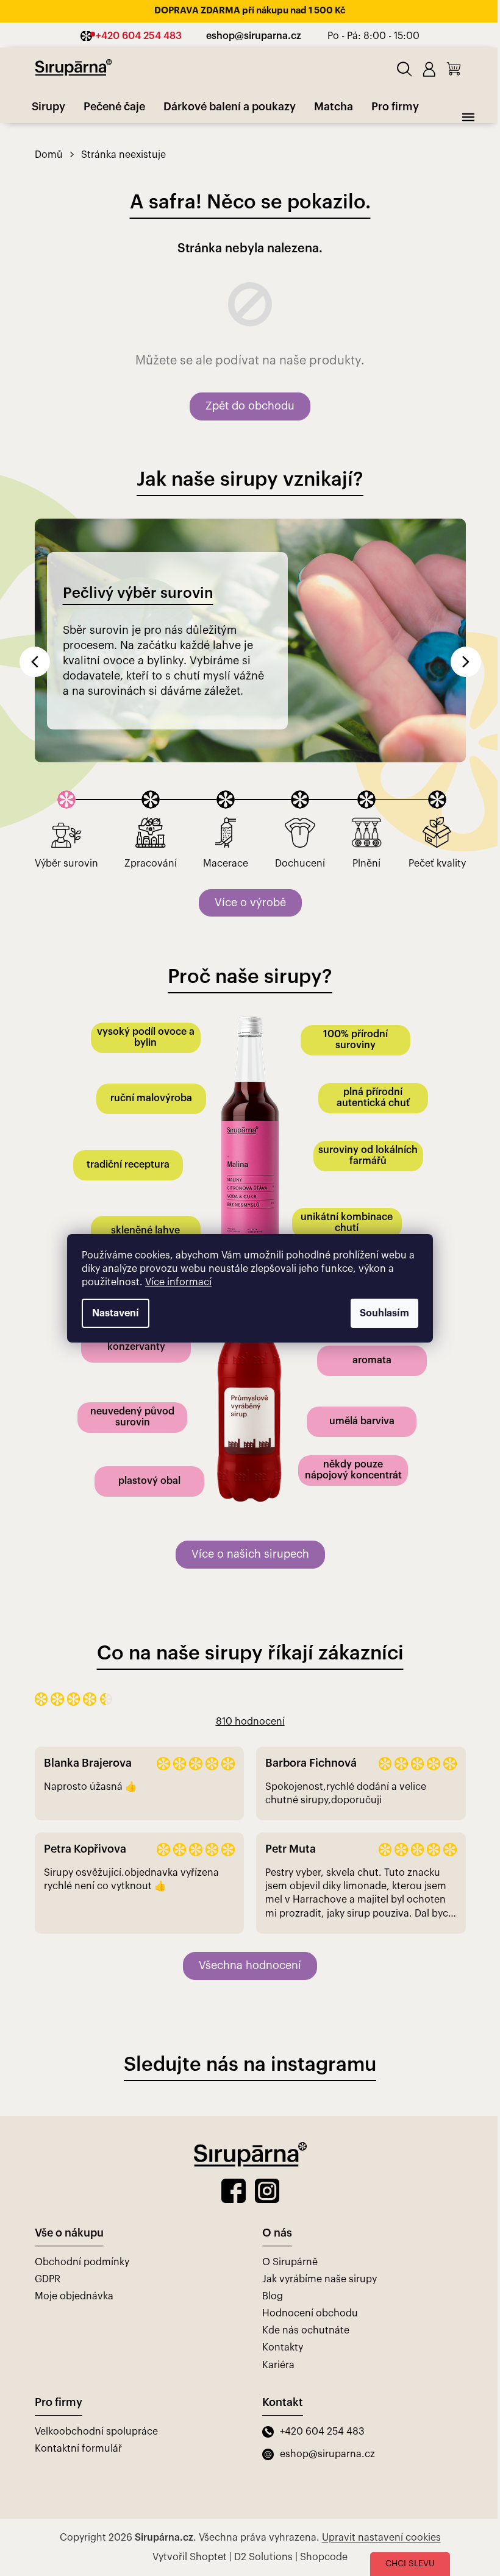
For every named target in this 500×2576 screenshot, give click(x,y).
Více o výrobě (250, 903)
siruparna (267, 2191)
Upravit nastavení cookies (381, 2538)
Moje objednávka (74, 2296)
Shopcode (324, 2557)
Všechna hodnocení (250, 1965)
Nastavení (116, 1313)
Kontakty (283, 2347)
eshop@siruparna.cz (327, 2454)
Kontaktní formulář (78, 2449)
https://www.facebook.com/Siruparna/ (234, 2191)
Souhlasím (384, 1313)
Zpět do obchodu (250, 406)
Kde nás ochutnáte (306, 2330)
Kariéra (278, 2365)
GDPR (48, 2279)
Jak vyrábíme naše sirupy (320, 2279)
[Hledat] (405, 69)
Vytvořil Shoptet (190, 2557)
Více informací (178, 1282)
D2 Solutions (263, 2557)
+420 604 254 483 (322, 2432)
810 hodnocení (250, 1722)
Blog (273, 2296)
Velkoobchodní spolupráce (96, 2432)
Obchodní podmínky (82, 2262)
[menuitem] (48, 107)
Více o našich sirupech (250, 1554)
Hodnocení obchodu (310, 2313)
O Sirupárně (290, 2262)
